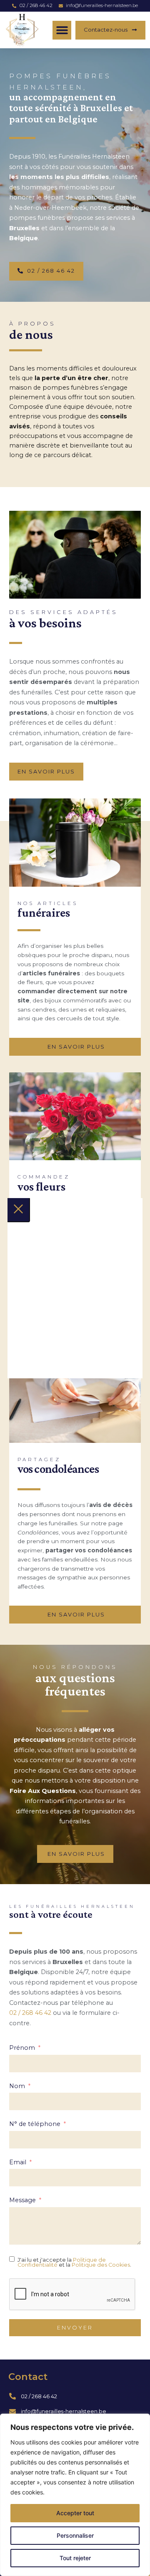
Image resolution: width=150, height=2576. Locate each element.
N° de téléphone (35, 2124)
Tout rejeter (75, 2558)
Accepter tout (75, 2513)
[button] (62, 30)
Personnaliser (75, 2535)
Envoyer (75, 2328)
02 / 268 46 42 (30, 2013)
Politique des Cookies (101, 2265)
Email (18, 2162)
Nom (17, 2086)
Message (22, 2200)
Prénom (22, 2048)
